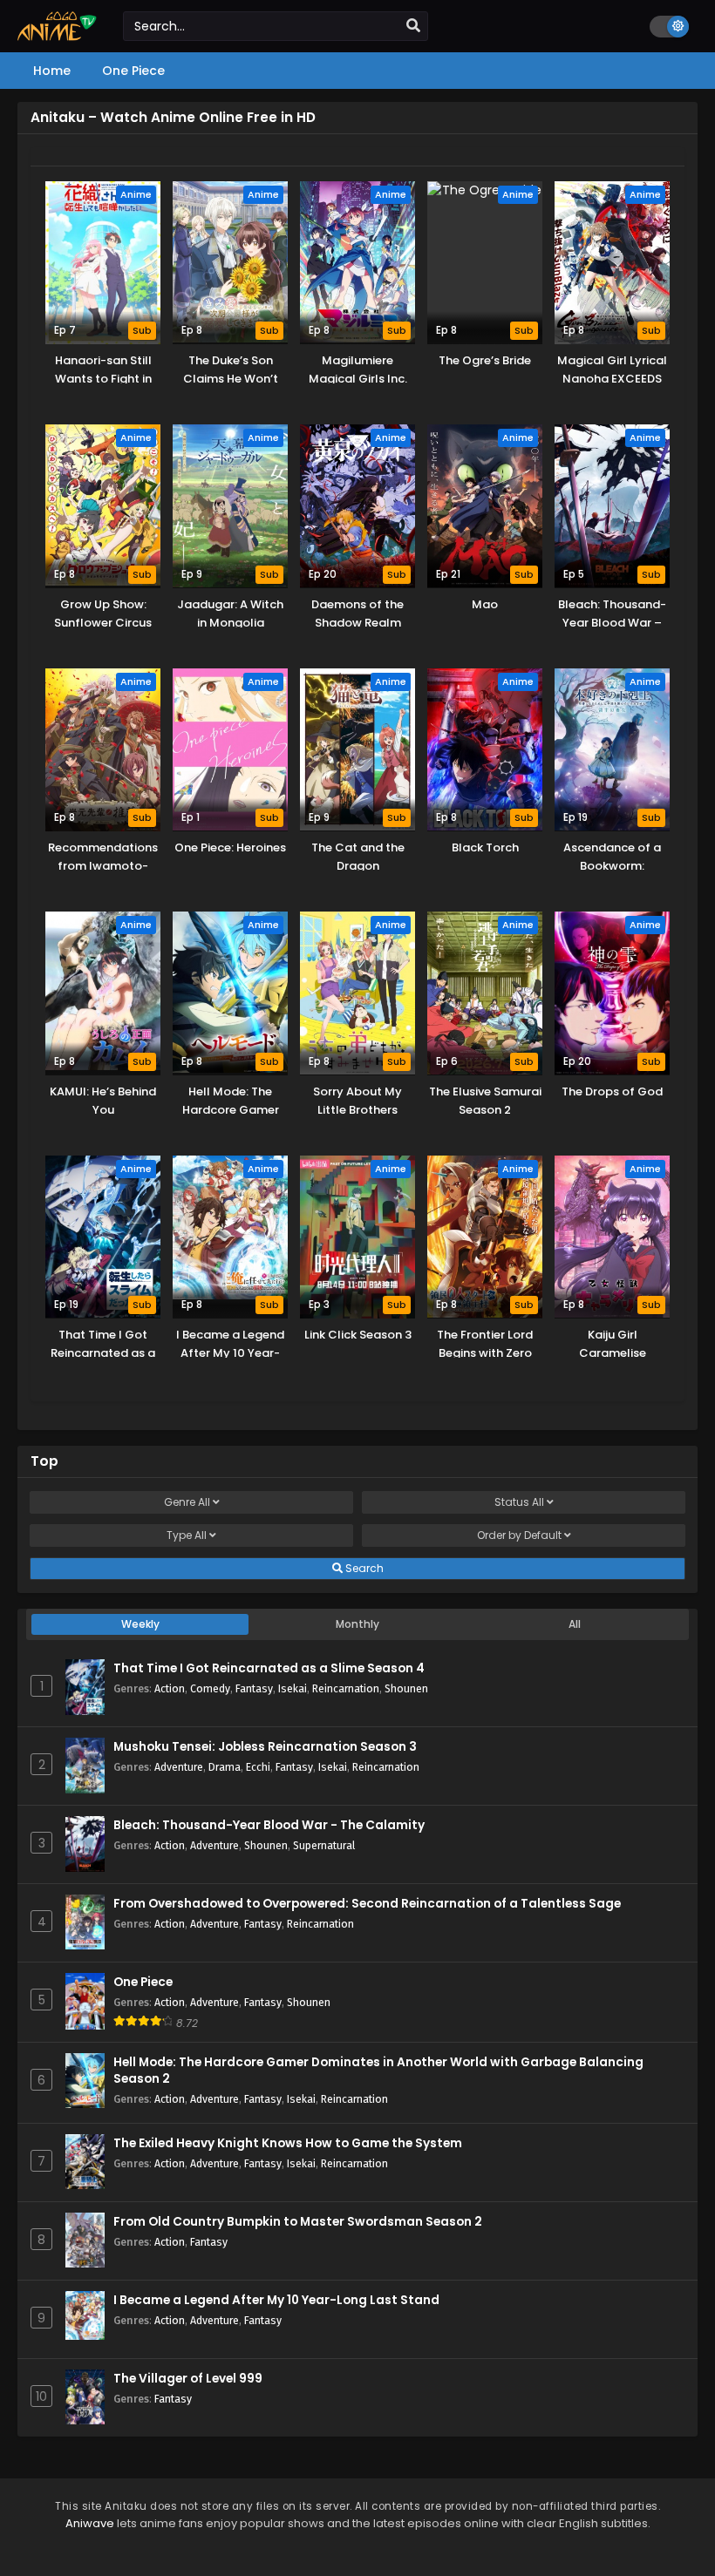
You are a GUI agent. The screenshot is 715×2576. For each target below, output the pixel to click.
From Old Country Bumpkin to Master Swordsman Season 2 (298, 2222)
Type (187, 1535)
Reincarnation (346, 1688)
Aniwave (90, 2523)
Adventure (179, 1767)
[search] (413, 26)
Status (519, 1502)
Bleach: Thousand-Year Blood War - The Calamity (269, 1825)
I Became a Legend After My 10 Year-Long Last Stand (276, 2300)
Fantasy (254, 1688)
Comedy (210, 1688)
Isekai (293, 1688)
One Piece (143, 1982)
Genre (187, 1502)
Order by (519, 1535)
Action (170, 1688)
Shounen (406, 1688)
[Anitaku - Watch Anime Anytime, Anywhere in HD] (57, 37)
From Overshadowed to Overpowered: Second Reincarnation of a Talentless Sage (367, 1904)
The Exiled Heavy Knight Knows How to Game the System (288, 2143)
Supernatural (324, 1845)
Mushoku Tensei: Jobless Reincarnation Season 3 (265, 1747)
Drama (225, 1767)
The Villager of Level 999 (188, 2379)
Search (363, 1568)
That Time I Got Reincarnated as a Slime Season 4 (269, 1668)
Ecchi (258, 1767)
